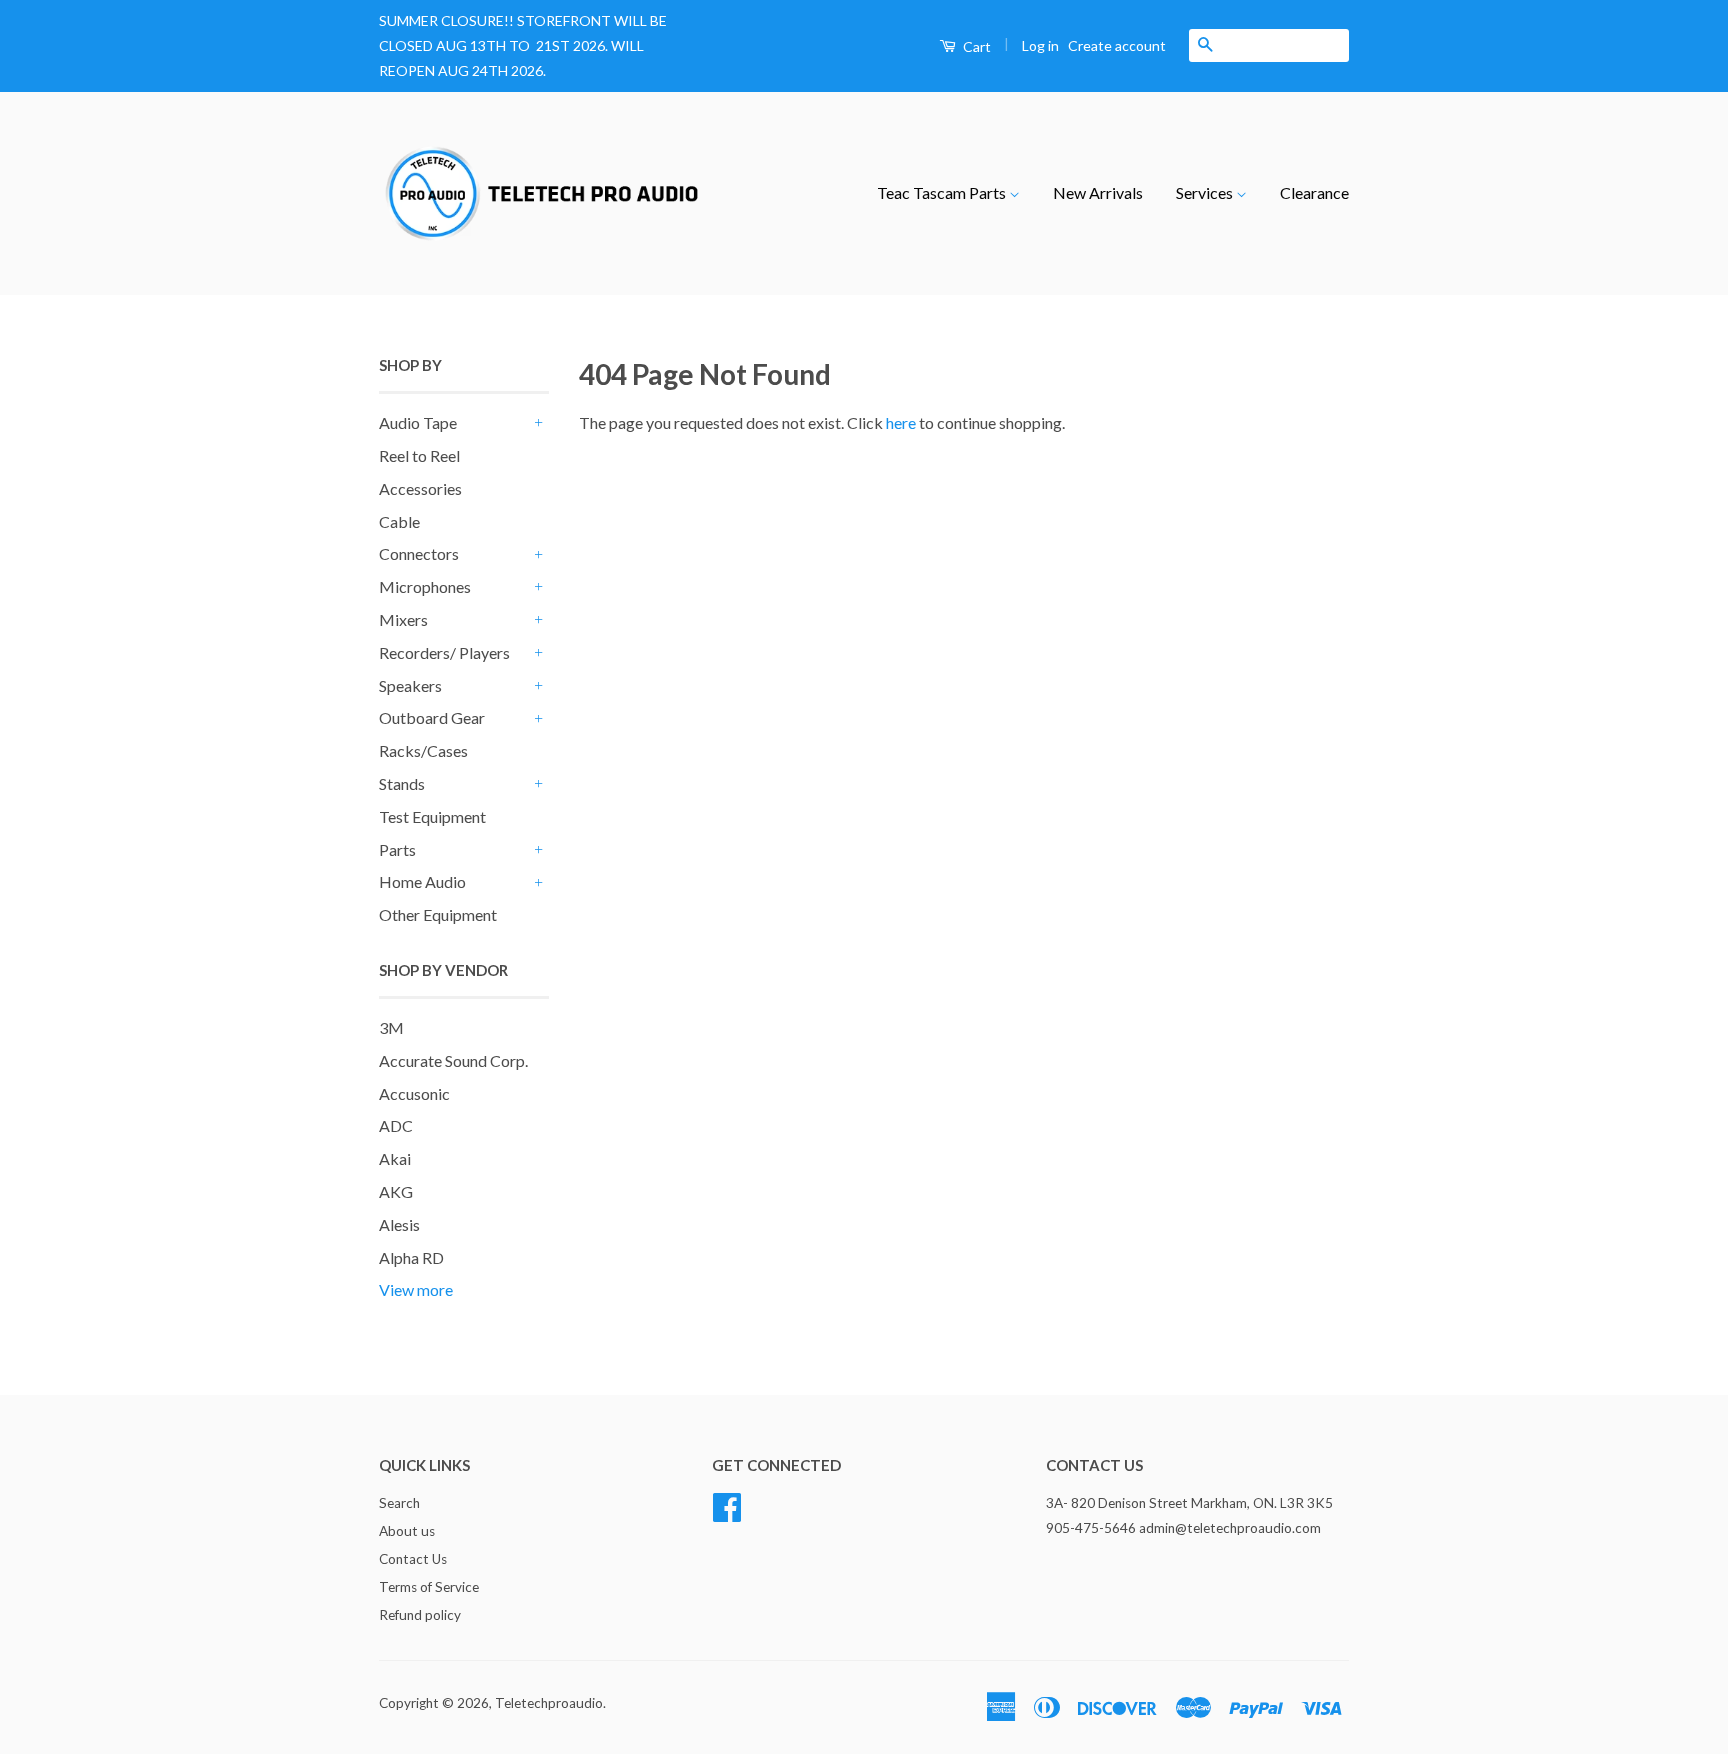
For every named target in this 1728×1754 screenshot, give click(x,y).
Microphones (425, 586)
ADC (396, 1125)
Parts (397, 849)
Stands (402, 783)
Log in (1040, 45)
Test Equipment (432, 816)
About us (407, 1531)
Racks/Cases (423, 750)
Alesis (399, 1224)
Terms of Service (429, 1587)
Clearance (1314, 192)
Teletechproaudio (549, 1703)
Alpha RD (411, 1257)
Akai (395, 1158)
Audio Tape (418, 422)
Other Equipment (438, 914)
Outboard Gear (432, 717)
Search (399, 1503)
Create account (1117, 45)
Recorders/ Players (444, 652)
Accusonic (414, 1093)
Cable (399, 521)
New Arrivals (1098, 192)
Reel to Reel (419, 455)
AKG (396, 1191)
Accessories (420, 488)
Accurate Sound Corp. (453, 1060)
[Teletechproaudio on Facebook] (727, 1505)
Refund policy (420, 1615)
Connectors (419, 553)
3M (391, 1027)
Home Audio (422, 881)
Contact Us (413, 1559)
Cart (975, 46)
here (901, 422)
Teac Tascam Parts (943, 192)
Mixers (403, 619)
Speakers (410, 685)
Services (1206, 192)
